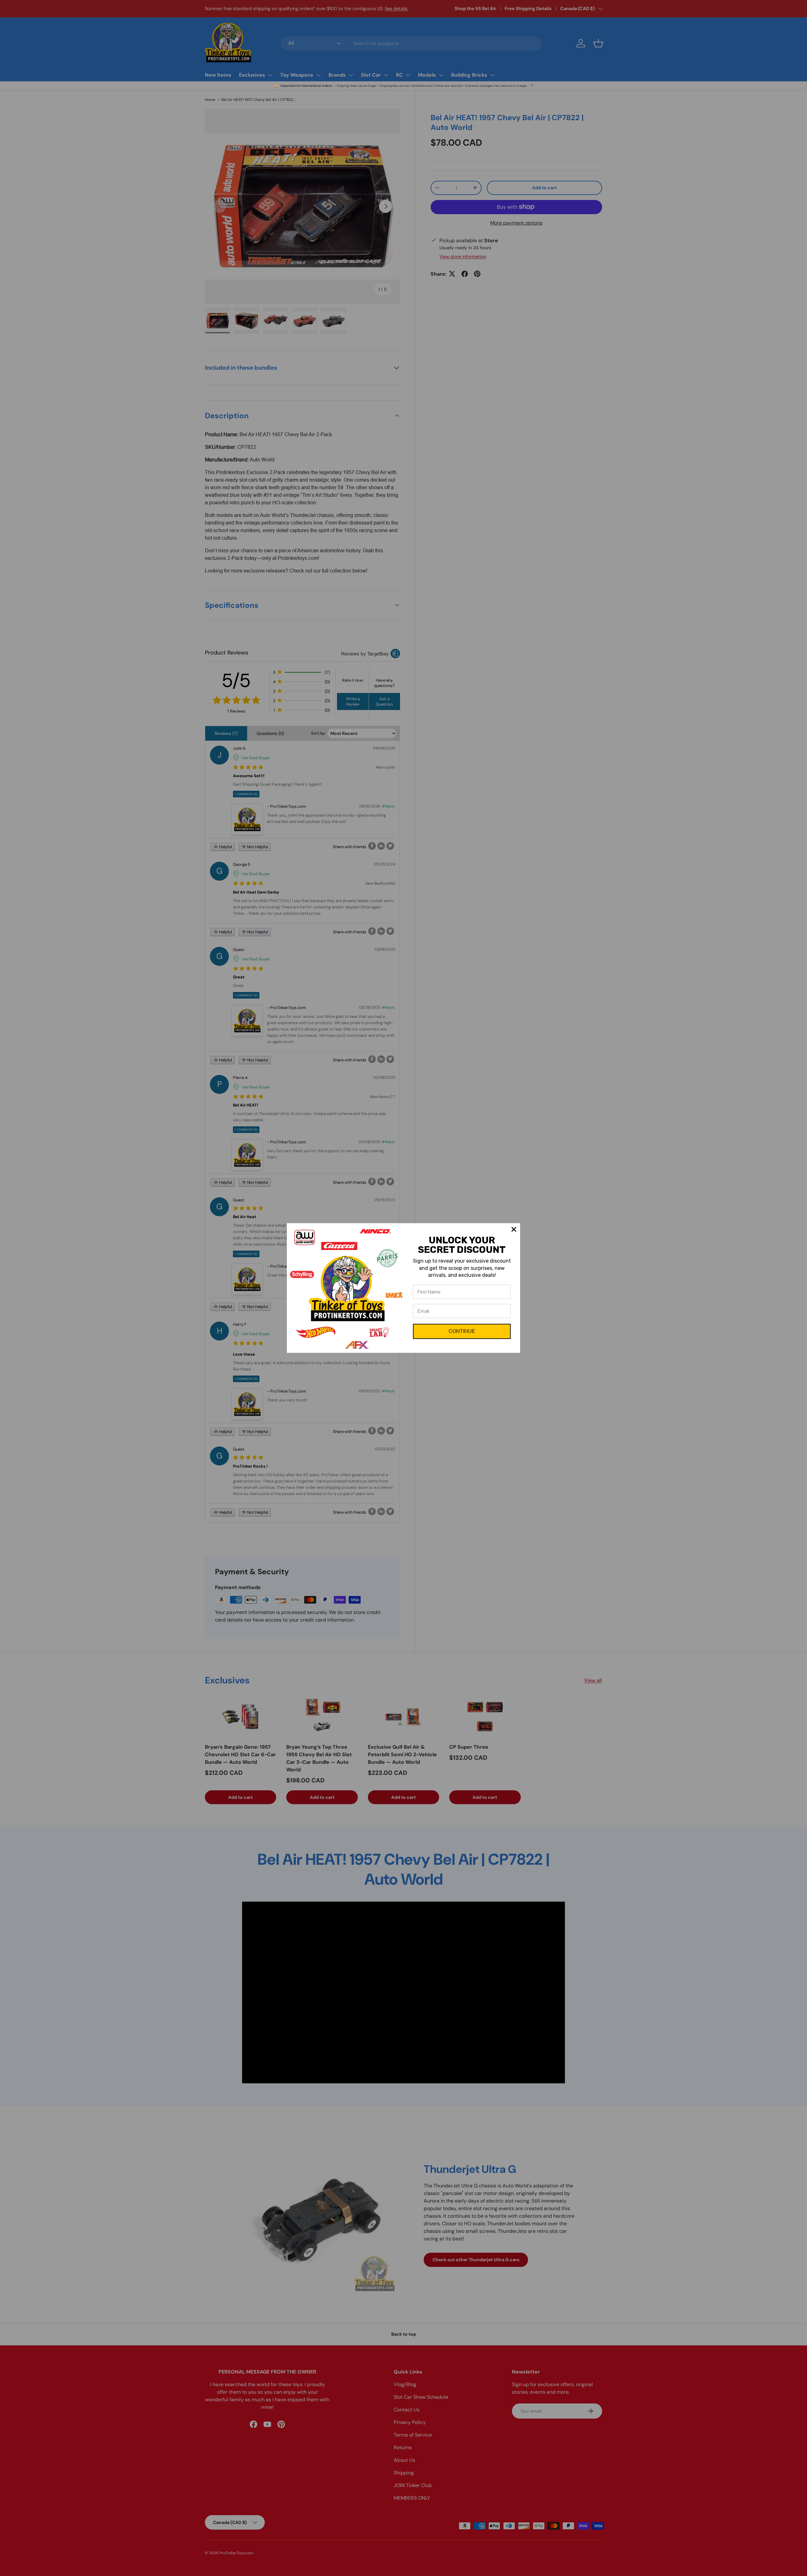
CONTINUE (462, 1331)
